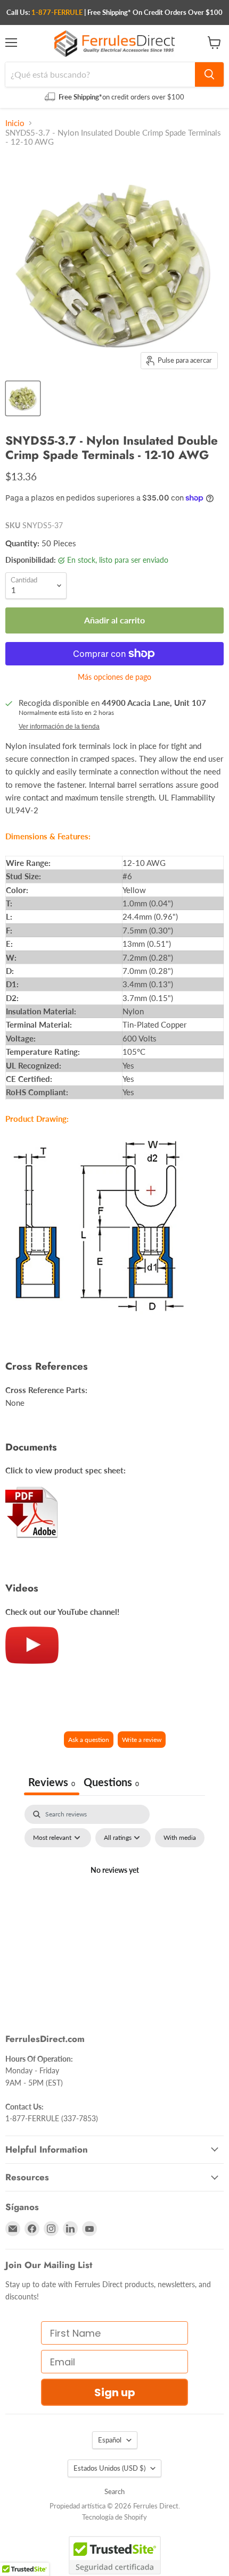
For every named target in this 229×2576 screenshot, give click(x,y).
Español (110, 2440)
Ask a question (89, 1740)
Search (114, 2491)
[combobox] (100, 74)
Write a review (142, 1740)
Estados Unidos (109, 2468)
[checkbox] (180, 1838)
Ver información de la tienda (59, 727)
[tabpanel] (114, 1895)
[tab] (111, 1783)
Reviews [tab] (52, 1782)
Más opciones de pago (114, 677)
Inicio (15, 123)
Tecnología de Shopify (114, 2517)
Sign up (115, 2392)
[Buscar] (209, 74)
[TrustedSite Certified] (115, 2555)
